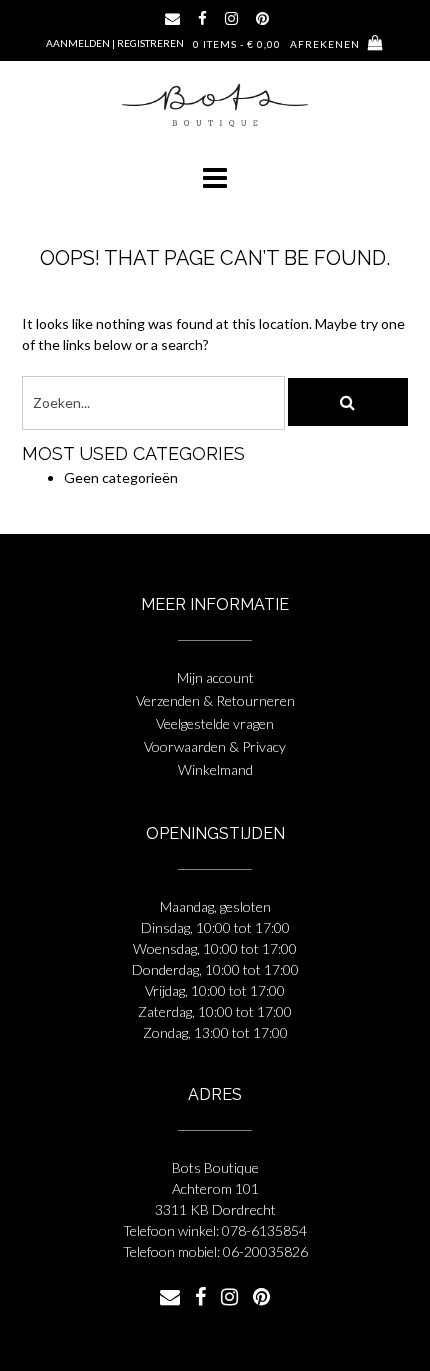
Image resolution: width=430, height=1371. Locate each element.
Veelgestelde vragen (215, 723)
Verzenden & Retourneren (215, 700)
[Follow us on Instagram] (231, 18)
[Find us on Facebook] (202, 18)
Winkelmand (215, 769)
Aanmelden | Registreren (115, 43)
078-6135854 (264, 1230)
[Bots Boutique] (215, 104)
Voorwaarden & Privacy (215, 746)
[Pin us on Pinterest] (262, 18)
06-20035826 (265, 1251)
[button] (215, 178)
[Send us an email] (172, 18)
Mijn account (215, 677)
